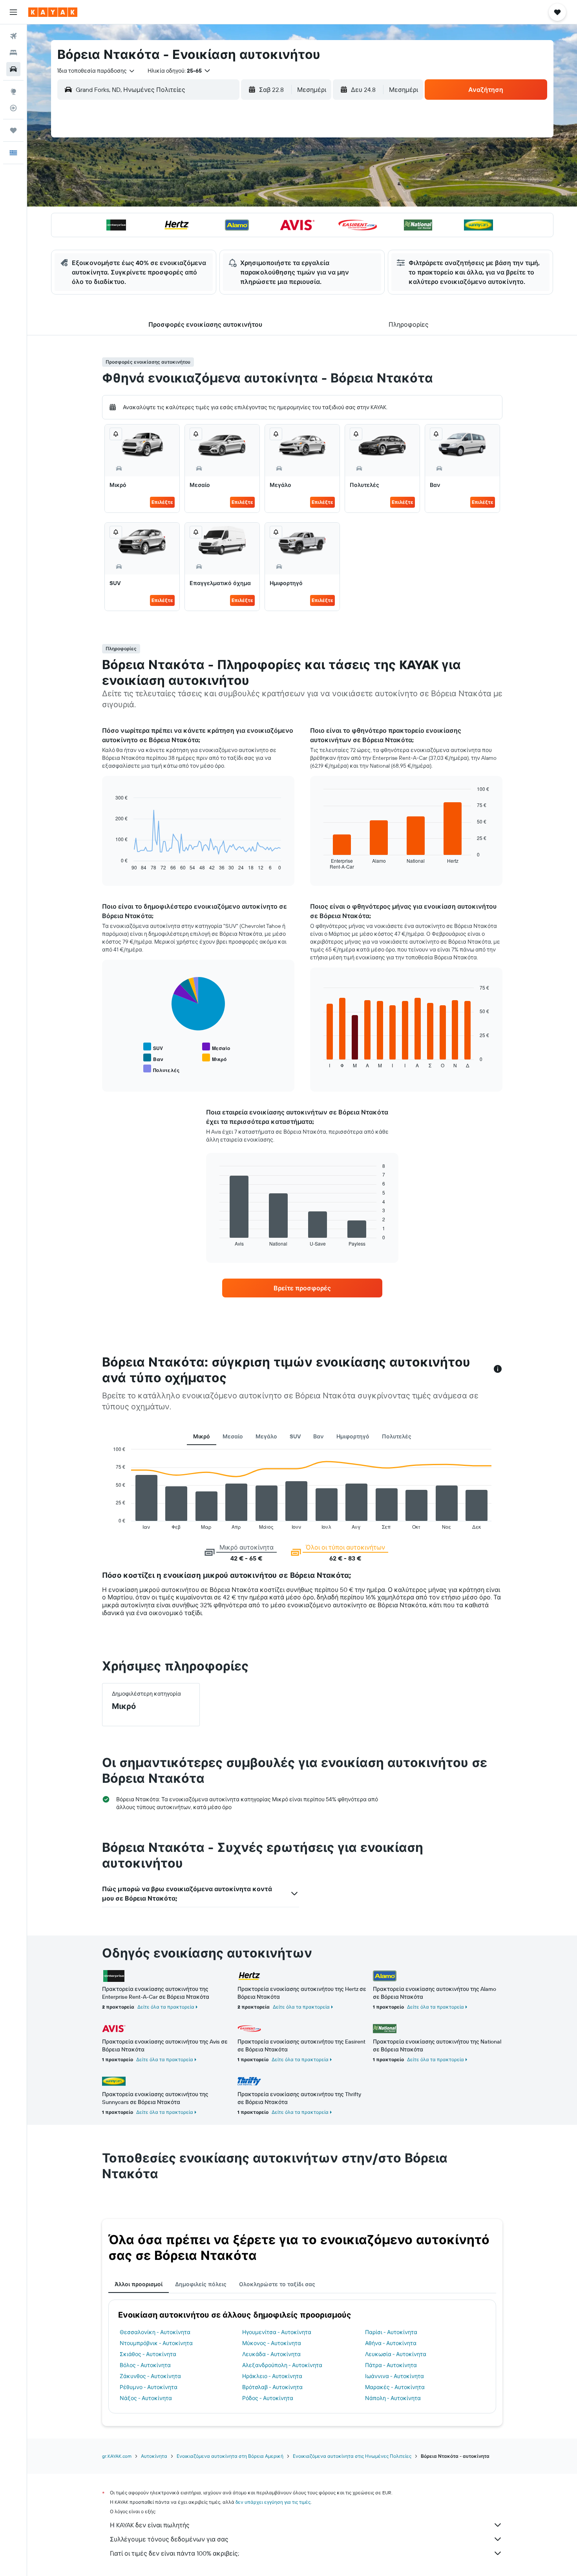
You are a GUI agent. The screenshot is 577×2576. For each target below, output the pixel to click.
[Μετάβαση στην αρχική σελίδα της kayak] (53, 12)
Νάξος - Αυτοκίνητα (146, 2398)
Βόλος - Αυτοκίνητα (145, 2365)
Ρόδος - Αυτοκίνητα (268, 2398)
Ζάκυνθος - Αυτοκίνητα (150, 2376)
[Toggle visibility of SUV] (153, 1047)
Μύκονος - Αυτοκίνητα (272, 2343)
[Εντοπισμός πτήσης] (13, 108)
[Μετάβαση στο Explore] (13, 91)
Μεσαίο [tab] (233, 1436)
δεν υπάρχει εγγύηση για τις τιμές (273, 2502)
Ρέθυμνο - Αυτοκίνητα (149, 2387)
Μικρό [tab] (202, 1436)
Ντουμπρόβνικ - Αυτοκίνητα (156, 2343)
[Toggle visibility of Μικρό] (214, 1058)
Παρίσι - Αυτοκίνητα (391, 2332)
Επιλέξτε (162, 502)
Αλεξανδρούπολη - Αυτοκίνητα (282, 2365)
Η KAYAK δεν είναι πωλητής (150, 2525)
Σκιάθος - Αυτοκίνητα (148, 2354)
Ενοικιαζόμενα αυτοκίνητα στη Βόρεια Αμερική (230, 2456)
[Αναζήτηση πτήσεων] (13, 36)
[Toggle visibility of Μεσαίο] (216, 1047)
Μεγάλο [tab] (266, 1436)
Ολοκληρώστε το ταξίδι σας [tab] (277, 2284)
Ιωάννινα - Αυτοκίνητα (394, 2376)
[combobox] (96, 71)
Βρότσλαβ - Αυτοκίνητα (272, 2387)
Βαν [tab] (319, 1436)
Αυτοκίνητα (154, 2456)
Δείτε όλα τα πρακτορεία (166, 2007)
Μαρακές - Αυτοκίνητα (395, 2387)
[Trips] (13, 130)
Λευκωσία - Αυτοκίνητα (396, 2354)
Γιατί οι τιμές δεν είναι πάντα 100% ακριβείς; (174, 2553)
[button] (13, 12)
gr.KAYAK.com (117, 2456)
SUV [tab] (295, 1436)
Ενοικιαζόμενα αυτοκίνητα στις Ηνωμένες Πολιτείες (352, 2456)
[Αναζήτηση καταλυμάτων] (13, 53)
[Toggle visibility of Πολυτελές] (161, 1069)
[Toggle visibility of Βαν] (153, 1058)
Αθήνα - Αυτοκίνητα (391, 2343)
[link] (302, 1288)
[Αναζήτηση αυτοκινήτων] (13, 69)
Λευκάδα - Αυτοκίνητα (271, 2354)
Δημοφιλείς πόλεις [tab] (201, 2284)
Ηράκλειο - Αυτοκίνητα (272, 2376)
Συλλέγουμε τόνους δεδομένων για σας (169, 2539)
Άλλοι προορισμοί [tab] (139, 2284)
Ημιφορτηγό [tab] (353, 1436)
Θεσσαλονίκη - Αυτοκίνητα (155, 2332)
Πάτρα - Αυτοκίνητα (391, 2365)
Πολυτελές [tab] (397, 1436)
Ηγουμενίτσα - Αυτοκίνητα (277, 2332)
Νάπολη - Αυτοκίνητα (393, 2398)
